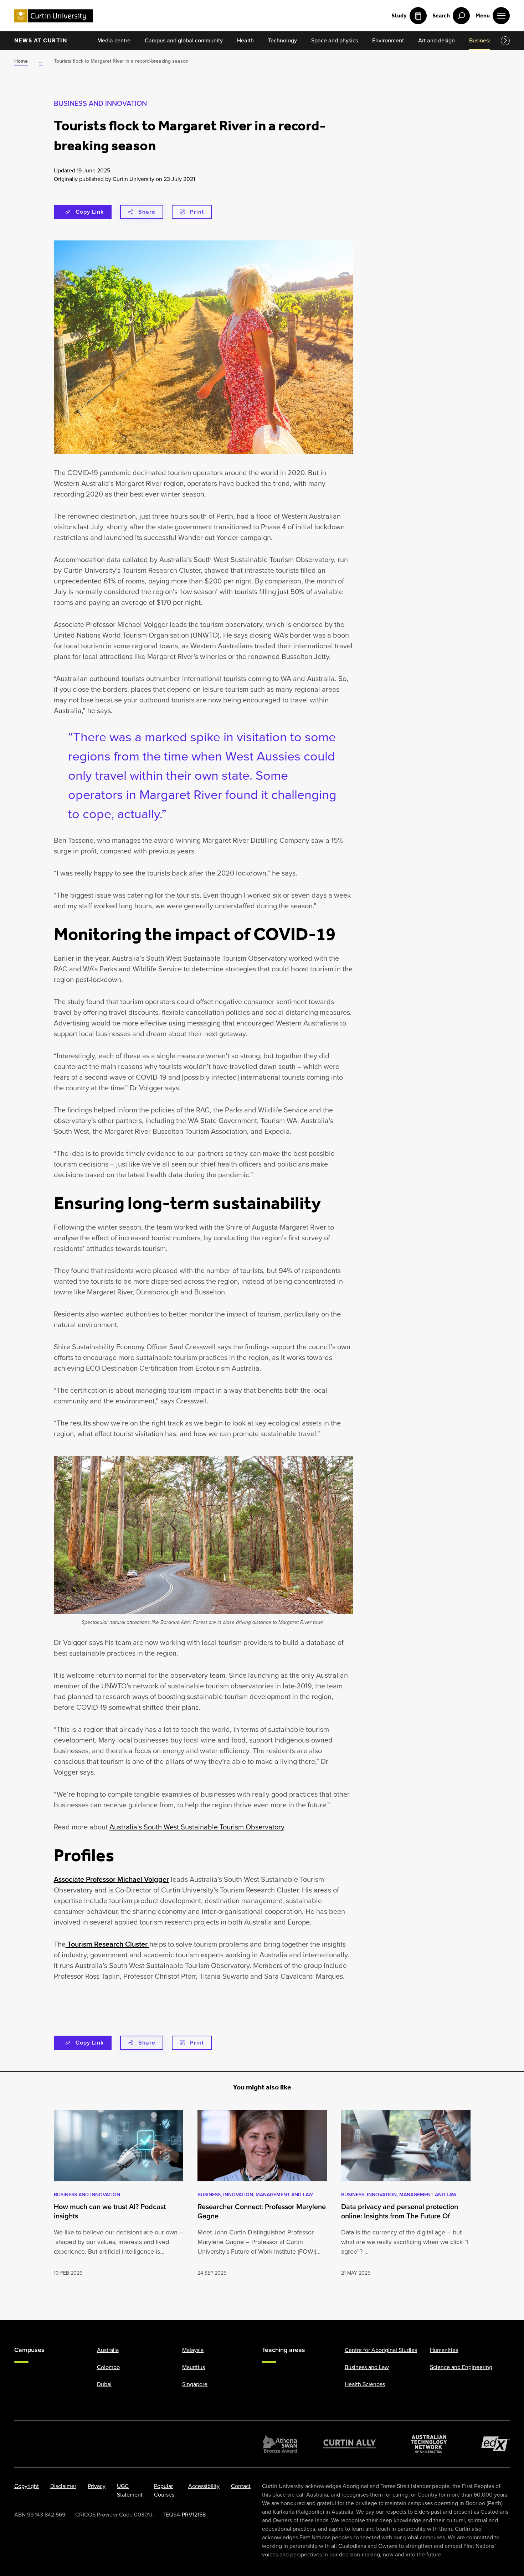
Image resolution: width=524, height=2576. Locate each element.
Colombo (108, 2367)
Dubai (104, 2384)
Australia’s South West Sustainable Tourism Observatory (197, 1827)
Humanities (444, 2350)
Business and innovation (100, 103)
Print (197, 212)
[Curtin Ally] (350, 2444)
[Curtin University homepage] (53, 16)
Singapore (195, 2384)
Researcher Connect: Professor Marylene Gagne (262, 2211)
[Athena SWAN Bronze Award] (280, 2444)
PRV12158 (194, 2515)
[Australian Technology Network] (429, 2444)
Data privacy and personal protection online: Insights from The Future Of (400, 2211)
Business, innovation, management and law (255, 2195)
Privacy (97, 2486)
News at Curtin (41, 40)
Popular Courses (164, 2490)
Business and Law (367, 2367)
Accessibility (204, 2486)
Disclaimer (63, 2486)
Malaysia (193, 2350)
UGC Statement (130, 2490)
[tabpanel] (119, 2194)
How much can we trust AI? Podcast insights (110, 2211)
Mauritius (194, 2367)
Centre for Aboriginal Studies (381, 2350)
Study (399, 15)
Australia (108, 2350)
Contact (241, 2486)
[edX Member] (495, 2444)
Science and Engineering (461, 2367)
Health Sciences (365, 2384)
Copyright (27, 2486)
